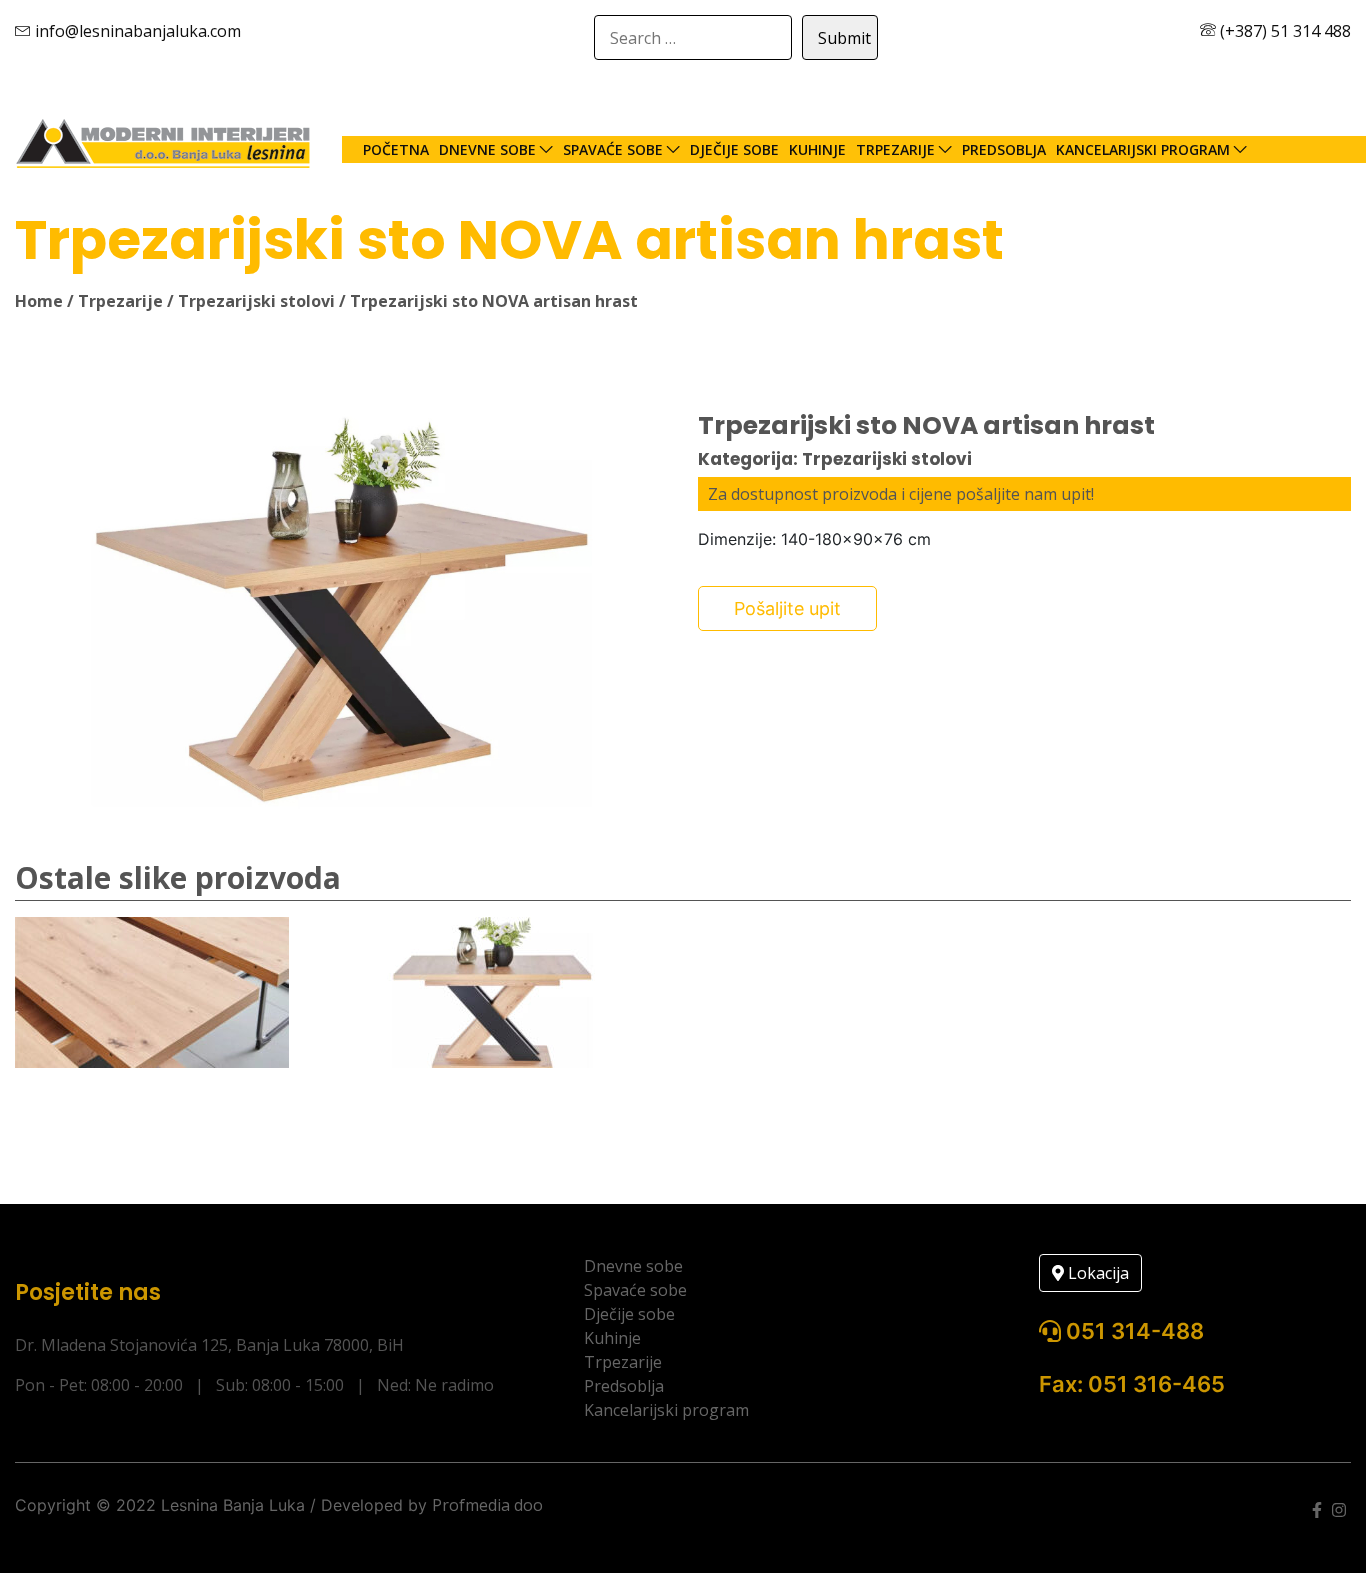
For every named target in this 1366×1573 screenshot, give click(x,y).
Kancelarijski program (1143, 149)
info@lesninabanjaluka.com (136, 31)
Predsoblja (1004, 149)
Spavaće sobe (613, 149)
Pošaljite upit (787, 608)
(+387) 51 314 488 (1283, 31)
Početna (396, 149)
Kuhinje (817, 149)
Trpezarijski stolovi (256, 301)
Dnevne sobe (487, 149)
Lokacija (1096, 1273)
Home (39, 301)
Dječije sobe (734, 149)
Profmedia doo (487, 1505)
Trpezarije (895, 149)
